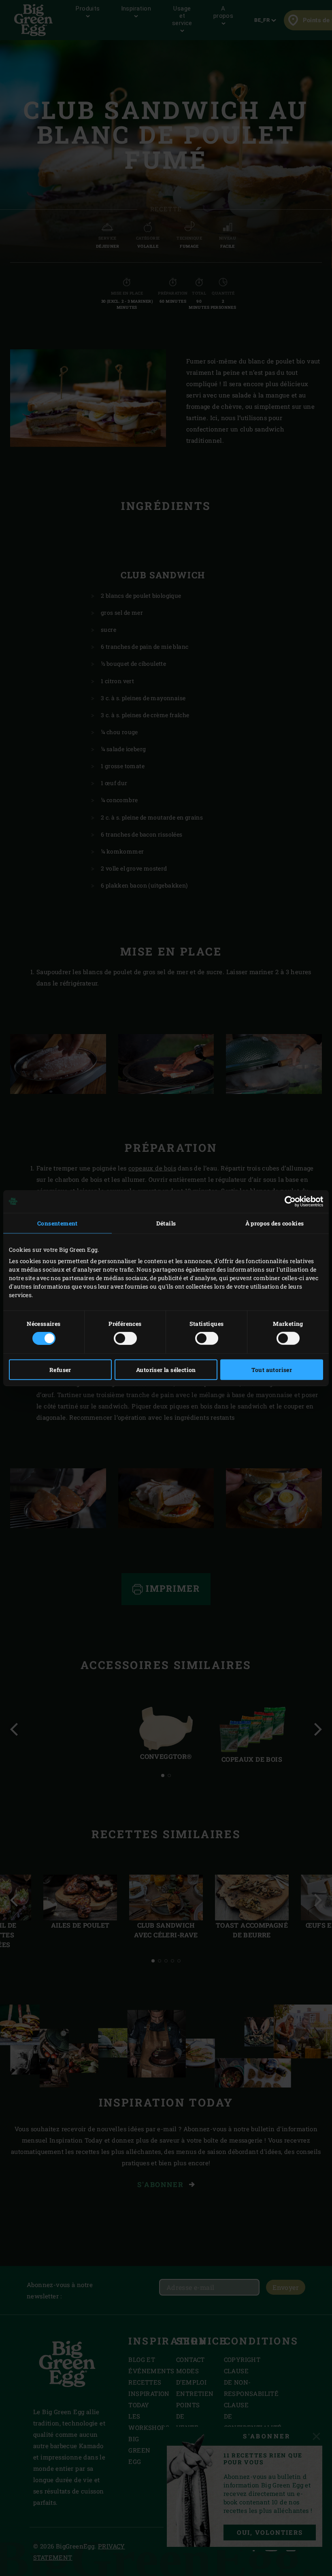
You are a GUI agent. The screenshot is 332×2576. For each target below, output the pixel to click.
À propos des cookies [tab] (275, 1223)
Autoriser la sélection (166, 1370)
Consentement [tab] (57, 1223)
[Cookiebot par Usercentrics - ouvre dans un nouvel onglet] (288, 1201)
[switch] (125, 1338)
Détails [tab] (166, 1223)
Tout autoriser (272, 1370)
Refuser (60, 1370)
